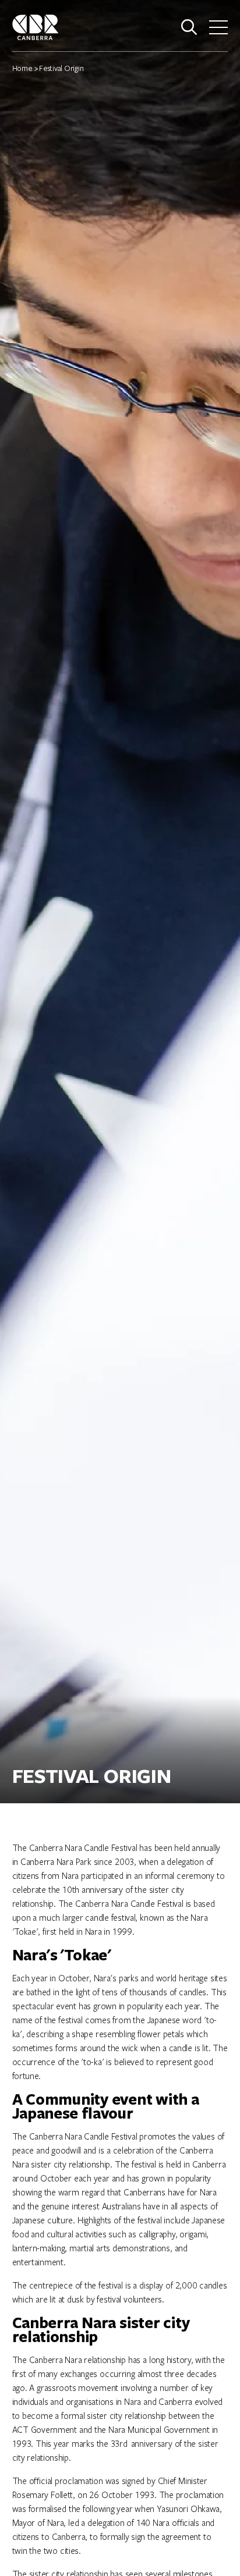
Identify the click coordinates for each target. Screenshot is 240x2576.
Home (22, 68)
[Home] (36, 26)
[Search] (189, 27)
